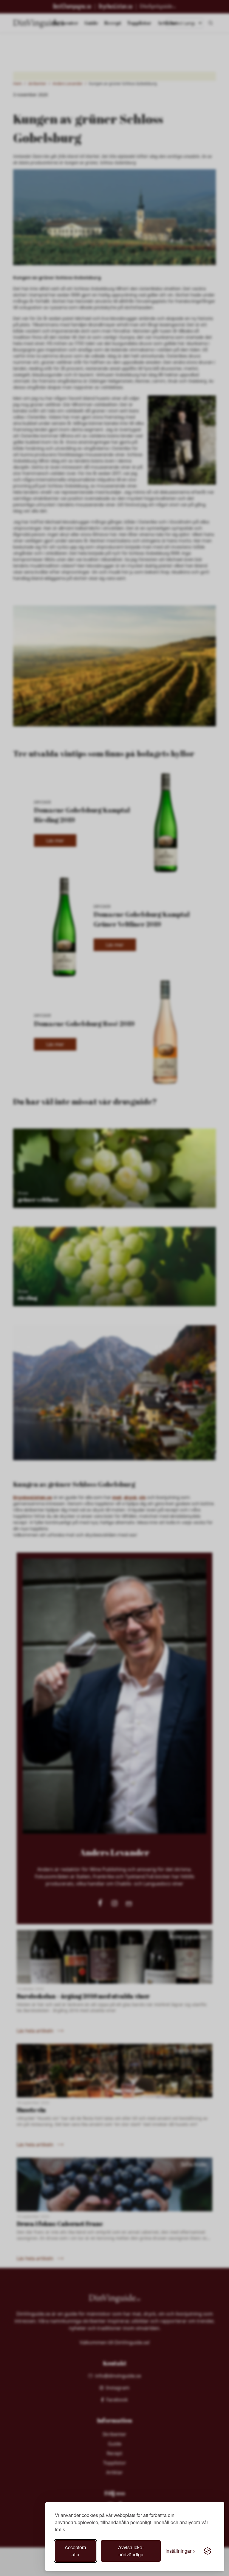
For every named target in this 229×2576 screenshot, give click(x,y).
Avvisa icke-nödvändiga (131, 2551)
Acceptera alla (75, 2551)
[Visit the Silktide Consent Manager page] (208, 2551)
